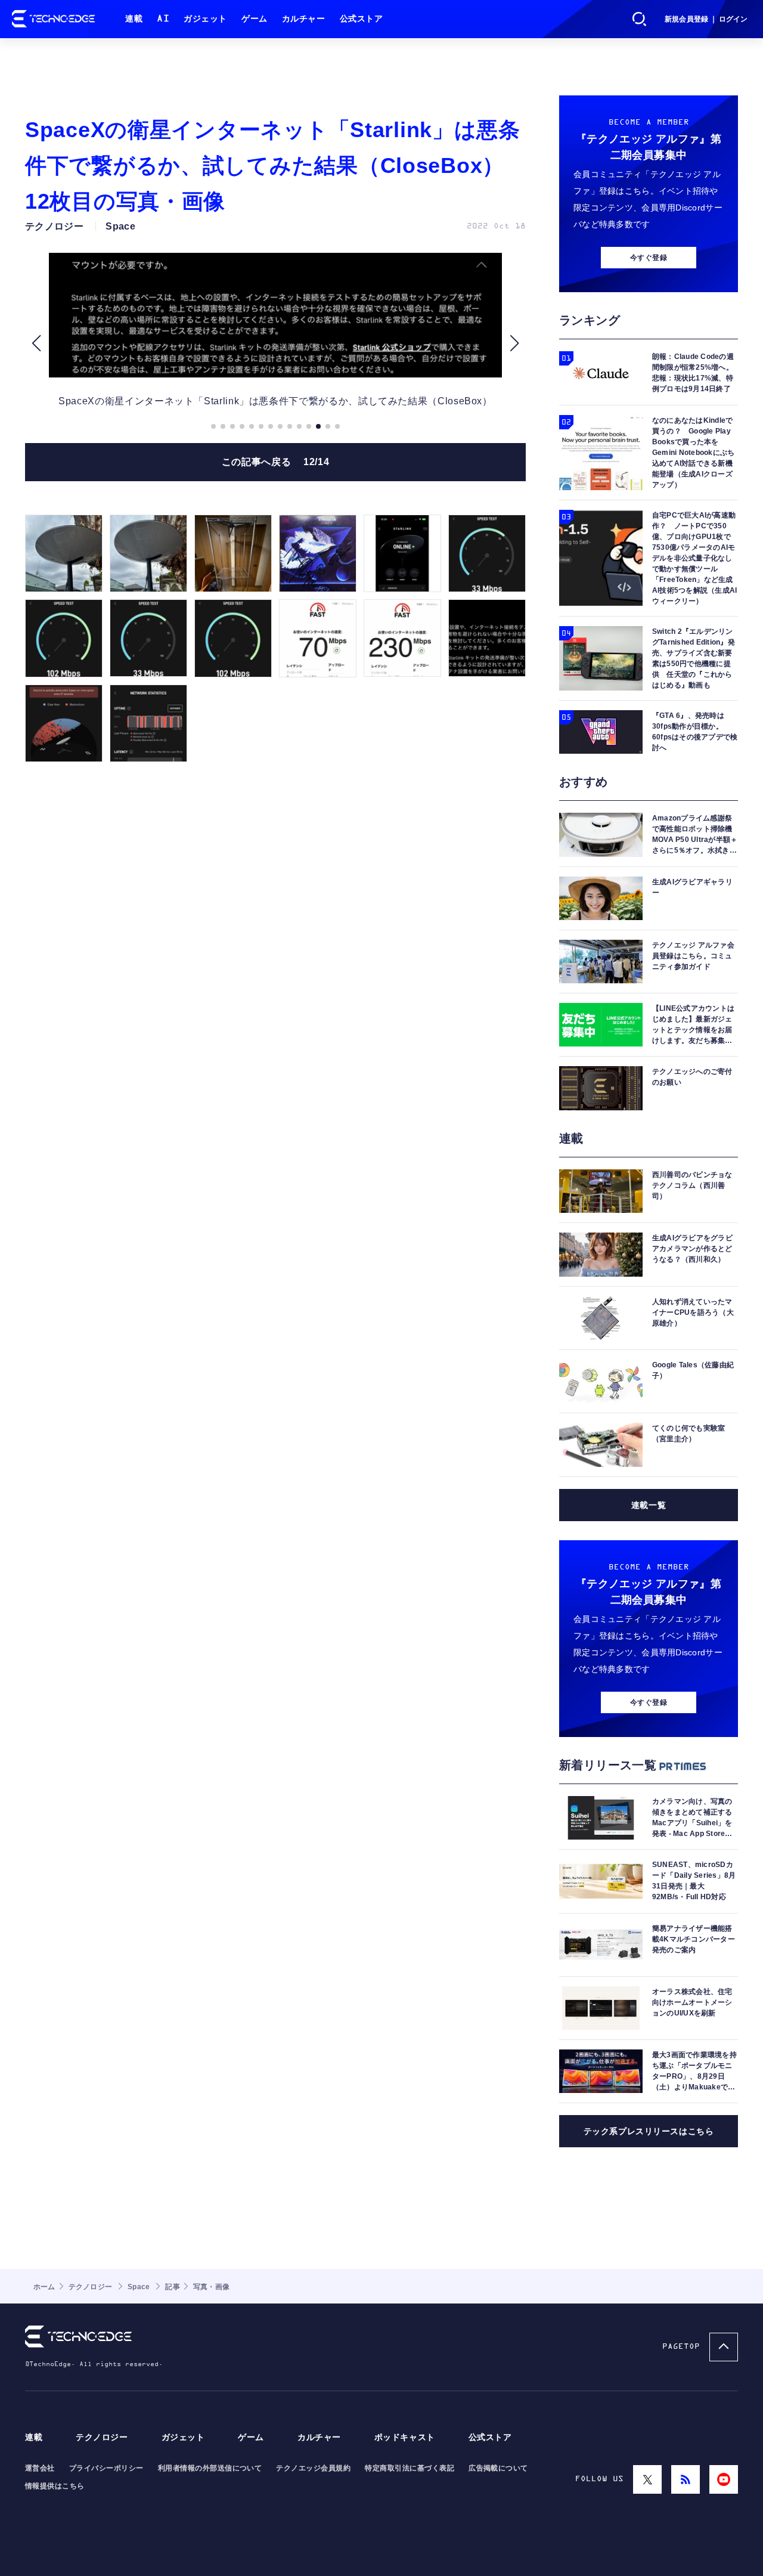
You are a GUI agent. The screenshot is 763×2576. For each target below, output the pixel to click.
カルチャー (304, 19)
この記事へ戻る (275, 462)
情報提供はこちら (55, 2486)
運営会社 (40, 2468)
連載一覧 (649, 1505)
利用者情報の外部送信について (210, 2468)
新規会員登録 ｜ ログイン (706, 19)
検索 (640, 19)
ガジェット (205, 19)
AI (163, 19)
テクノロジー (102, 2437)
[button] (36, 343)
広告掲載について (498, 2468)
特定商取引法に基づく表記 (410, 2468)
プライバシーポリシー (106, 2468)
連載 (134, 19)
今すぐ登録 (649, 258)
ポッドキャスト (405, 2437)
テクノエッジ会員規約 (313, 2468)
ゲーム (255, 19)
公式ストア (362, 19)
